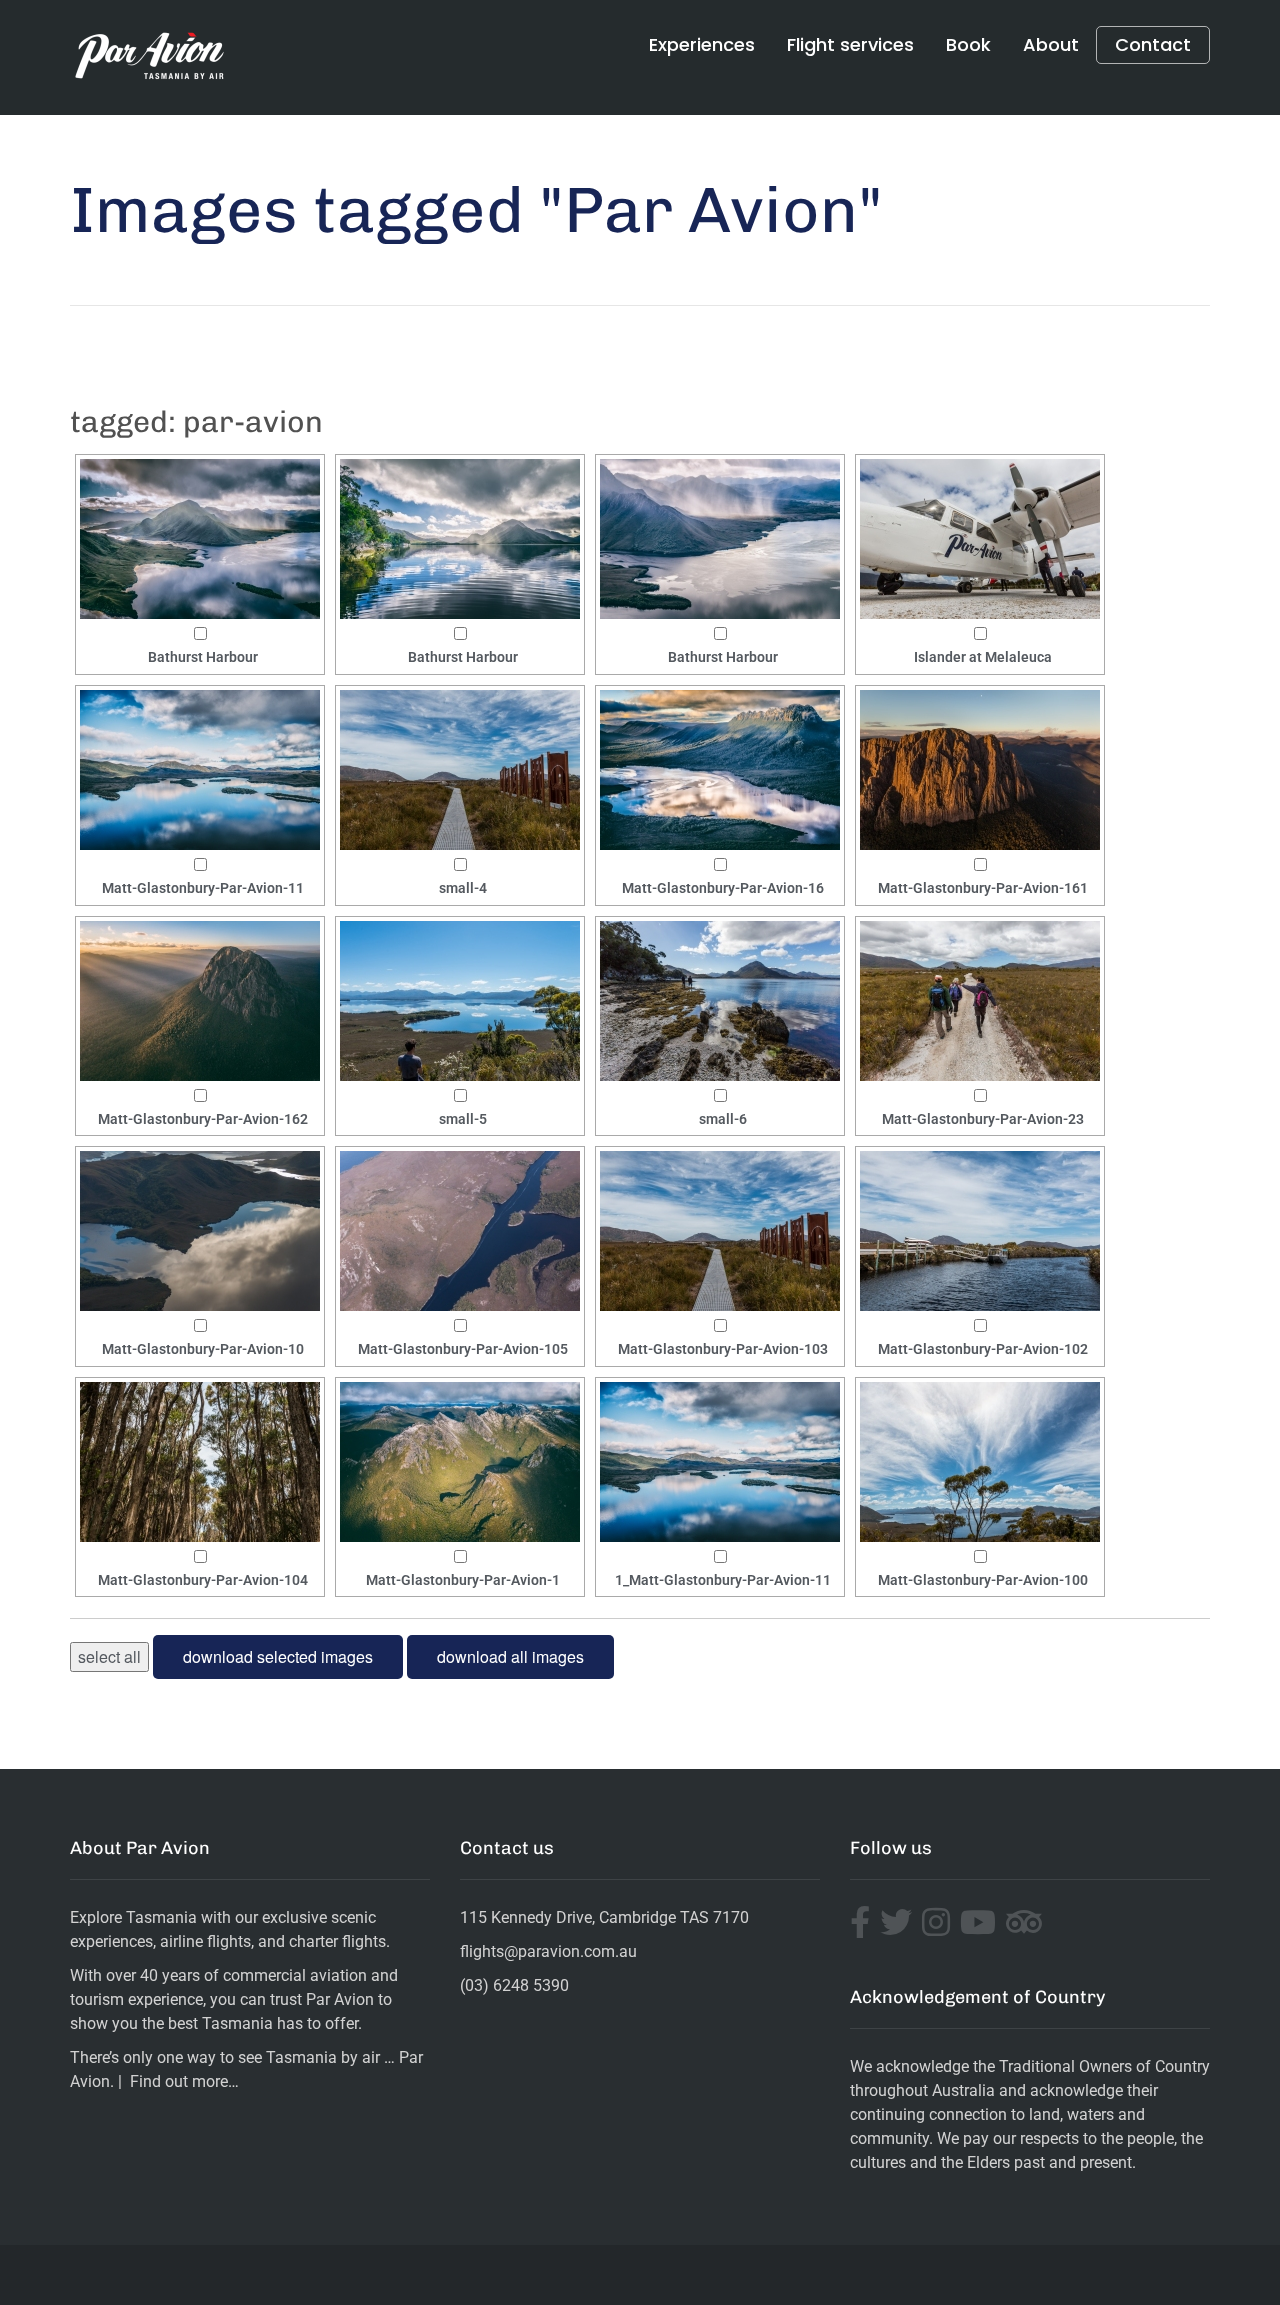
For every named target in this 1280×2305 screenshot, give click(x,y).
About (1051, 44)
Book (968, 44)
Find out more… (184, 2081)
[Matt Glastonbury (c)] (200, 539)
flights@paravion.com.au (548, 1951)
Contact (1153, 45)
